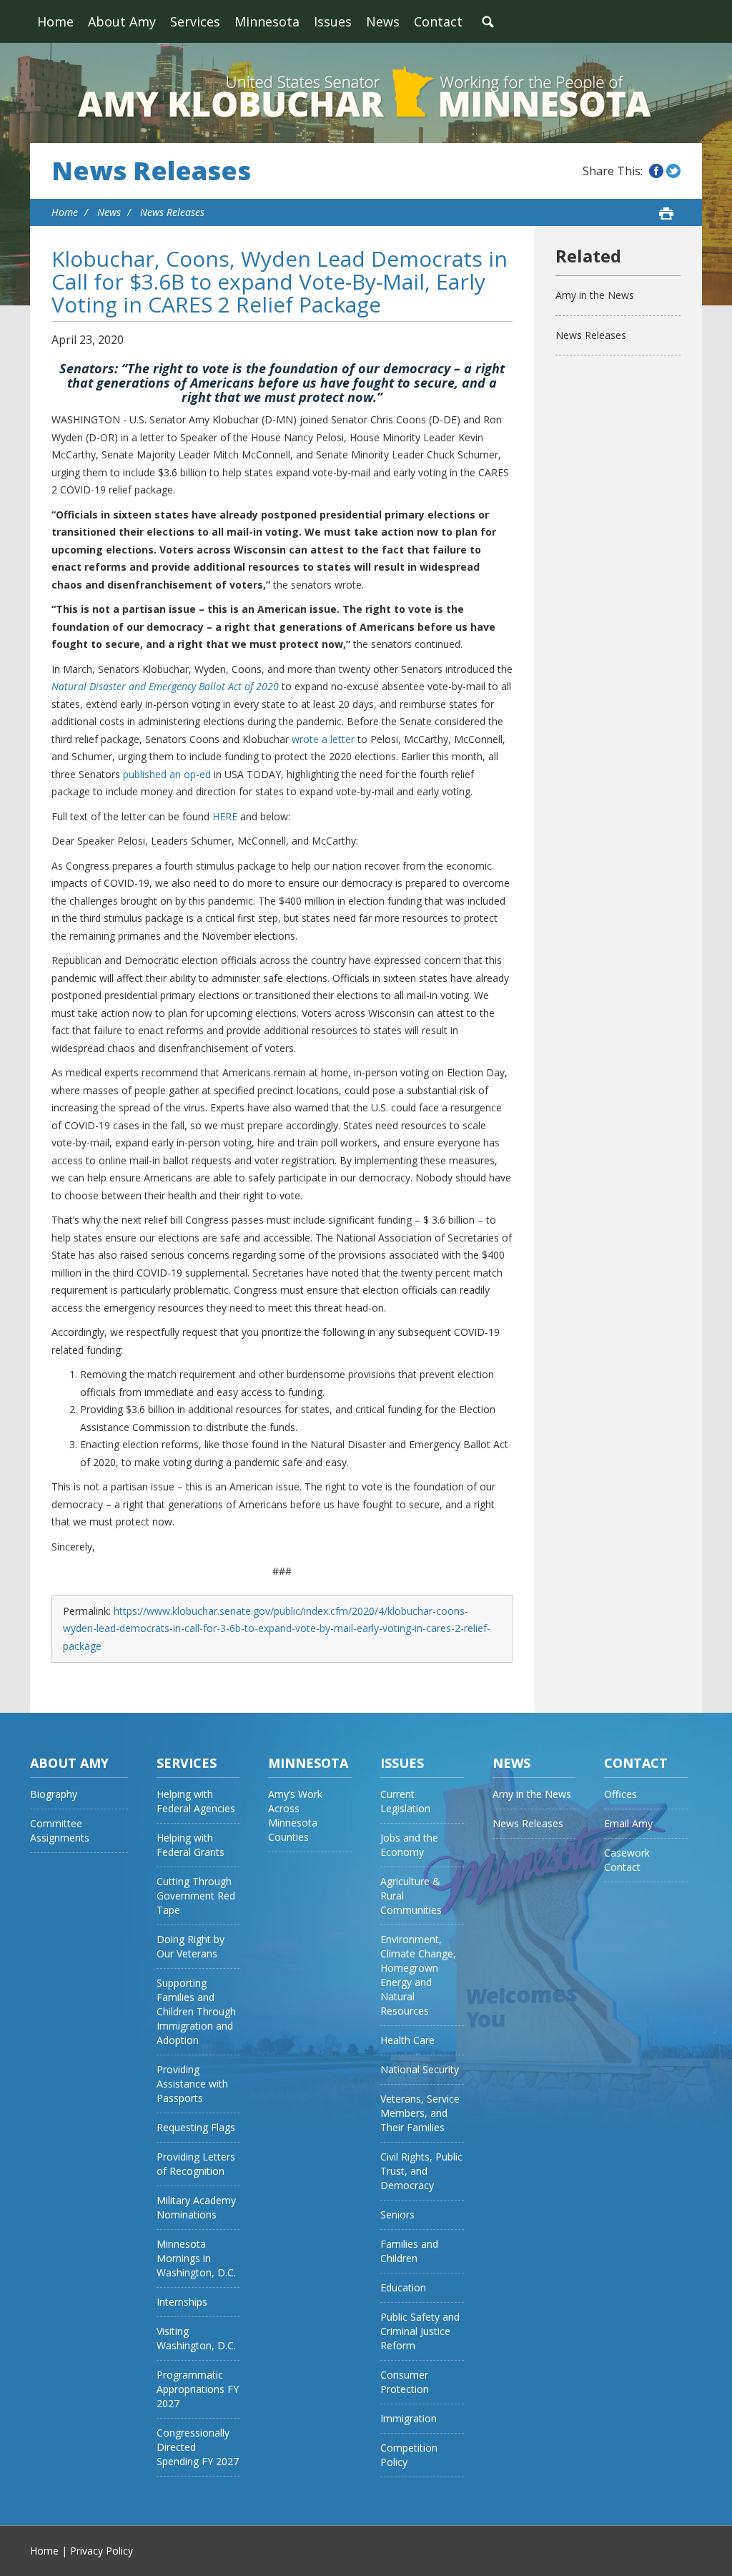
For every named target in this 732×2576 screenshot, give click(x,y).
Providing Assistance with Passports (192, 2084)
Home (55, 21)
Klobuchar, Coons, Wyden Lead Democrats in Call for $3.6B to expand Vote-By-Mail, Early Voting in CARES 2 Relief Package (280, 281)
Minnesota (267, 21)
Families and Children (409, 2251)
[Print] (666, 213)
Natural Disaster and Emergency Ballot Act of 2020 (165, 686)
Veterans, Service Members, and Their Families (420, 2113)
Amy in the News (595, 295)
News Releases (151, 171)
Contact (438, 21)
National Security (420, 2069)
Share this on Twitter (673, 171)
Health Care (407, 2040)
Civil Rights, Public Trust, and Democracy (421, 2171)
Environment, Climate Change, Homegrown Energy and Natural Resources (418, 1975)
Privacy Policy (102, 2551)
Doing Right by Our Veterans (191, 1946)
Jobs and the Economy (409, 1845)
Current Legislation (405, 1801)
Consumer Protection (405, 2382)
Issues (333, 21)
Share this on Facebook (656, 171)
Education (403, 2287)
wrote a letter (323, 739)
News (383, 21)
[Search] (488, 21)
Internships (182, 2302)
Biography (54, 1794)
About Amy (122, 21)
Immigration (409, 2418)
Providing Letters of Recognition (196, 2164)
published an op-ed (167, 774)
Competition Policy (409, 2455)
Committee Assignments (60, 1830)
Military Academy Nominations (196, 2207)
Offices (620, 1794)
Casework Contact (627, 1860)
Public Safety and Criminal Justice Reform (420, 2331)
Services (195, 21)
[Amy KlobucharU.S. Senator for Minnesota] (366, 93)
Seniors (397, 2214)
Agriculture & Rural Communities (411, 1896)
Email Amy (628, 1823)
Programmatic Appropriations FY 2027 (198, 2389)
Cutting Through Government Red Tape (196, 1896)
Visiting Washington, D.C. (196, 2338)
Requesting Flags (196, 2127)
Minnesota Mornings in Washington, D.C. (196, 2258)
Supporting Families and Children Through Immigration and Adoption (196, 2011)
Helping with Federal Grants (191, 1845)
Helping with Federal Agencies (196, 1801)
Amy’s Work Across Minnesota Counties (295, 1815)
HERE (225, 816)
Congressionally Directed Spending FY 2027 (198, 2447)
